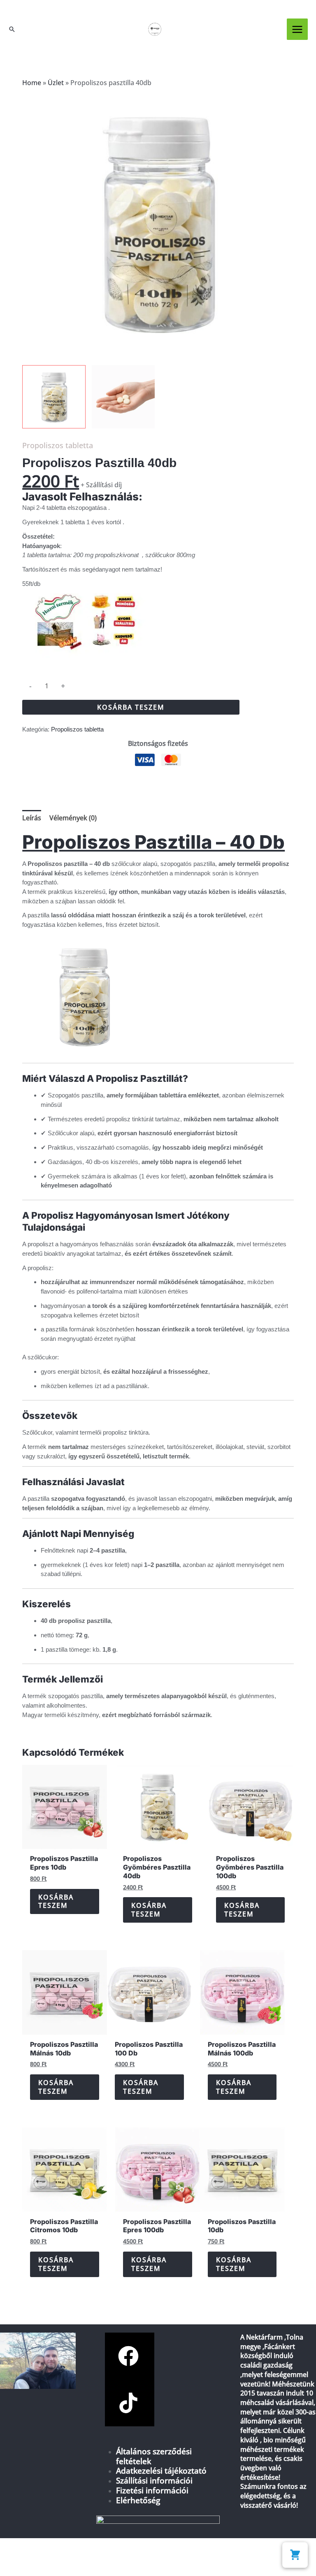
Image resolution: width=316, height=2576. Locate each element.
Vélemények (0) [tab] (73, 818)
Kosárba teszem (131, 707)
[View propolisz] (54, 397)
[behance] (130, 2403)
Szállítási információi (154, 2480)
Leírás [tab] (32, 818)
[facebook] (130, 2356)
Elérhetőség (138, 2500)
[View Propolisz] (123, 397)
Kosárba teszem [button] (56, 1901)
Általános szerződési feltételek (154, 2456)
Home (32, 83)
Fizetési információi (152, 2490)
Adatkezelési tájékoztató (161, 2471)
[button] (12, 29)
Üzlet (56, 83)
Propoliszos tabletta (58, 445)
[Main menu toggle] (297, 29)
